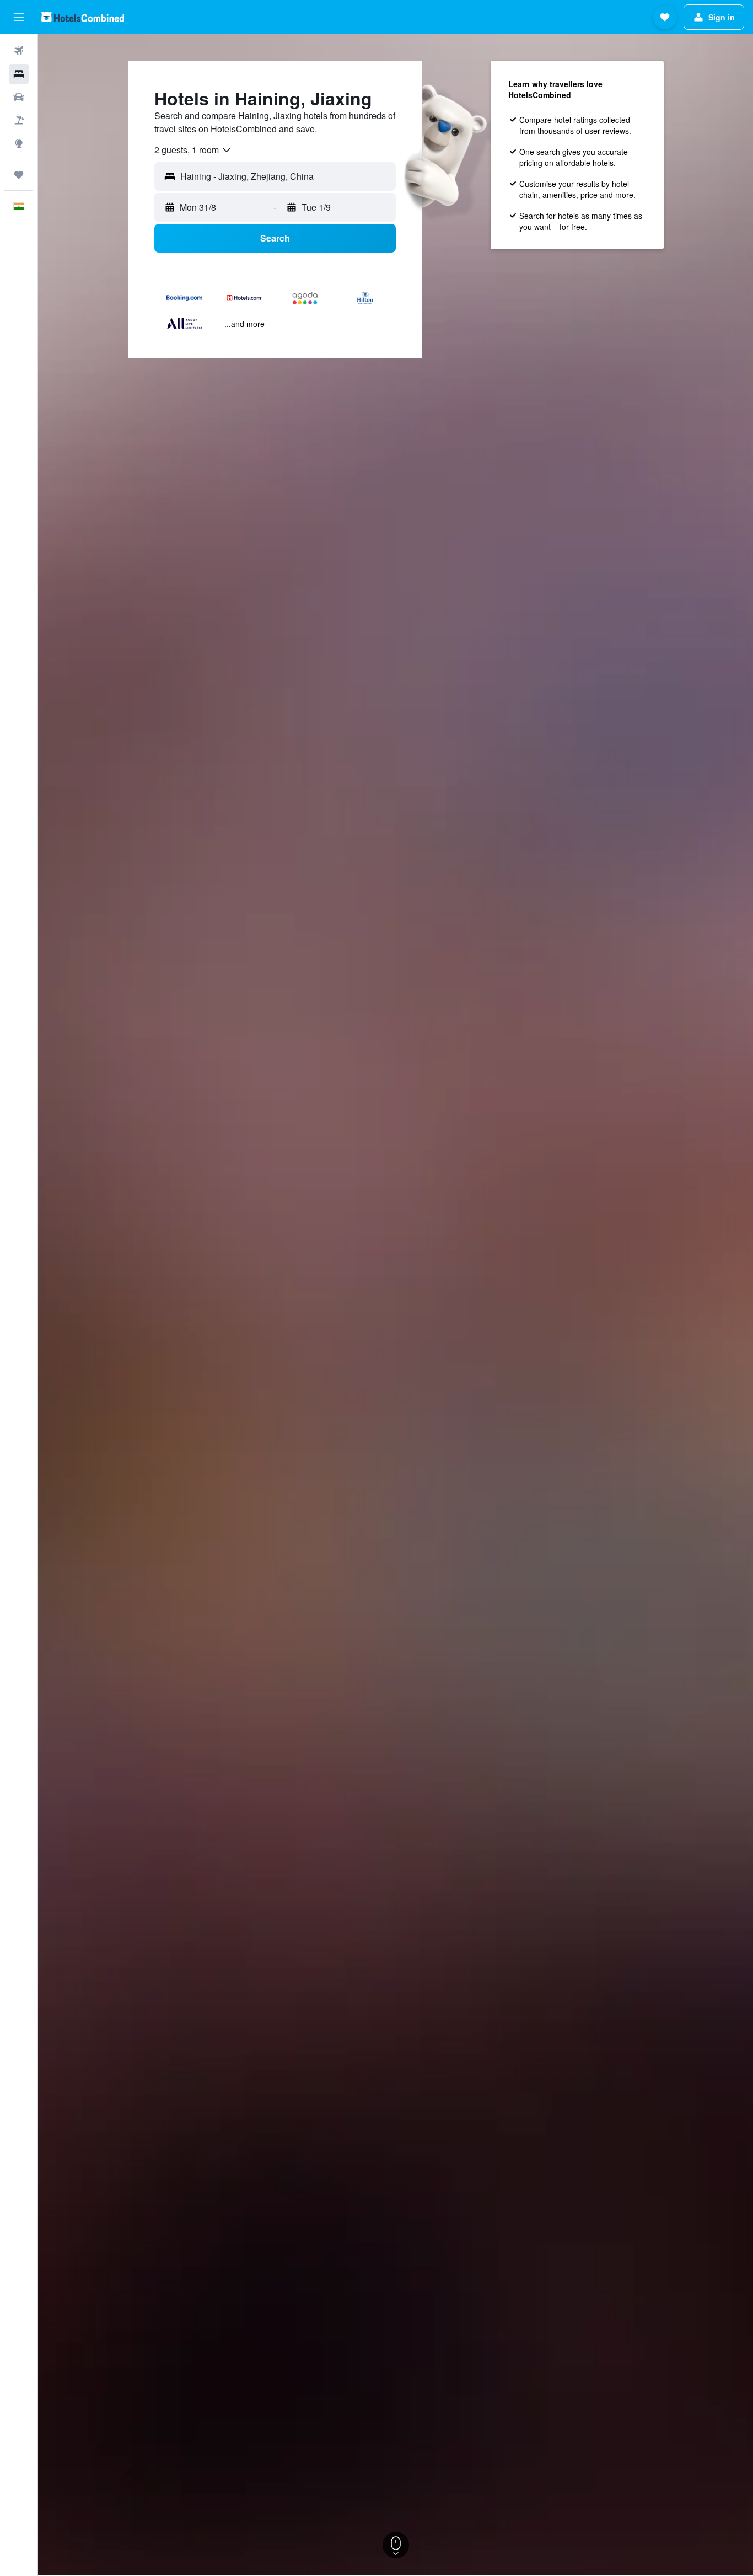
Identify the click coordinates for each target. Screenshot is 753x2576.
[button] (19, 17)
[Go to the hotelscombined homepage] (83, 17)
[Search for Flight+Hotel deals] (19, 120)
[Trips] (19, 175)
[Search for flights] (19, 51)
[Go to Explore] (19, 143)
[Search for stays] (19, 74)
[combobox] (193, 150)
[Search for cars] (19, 97)
